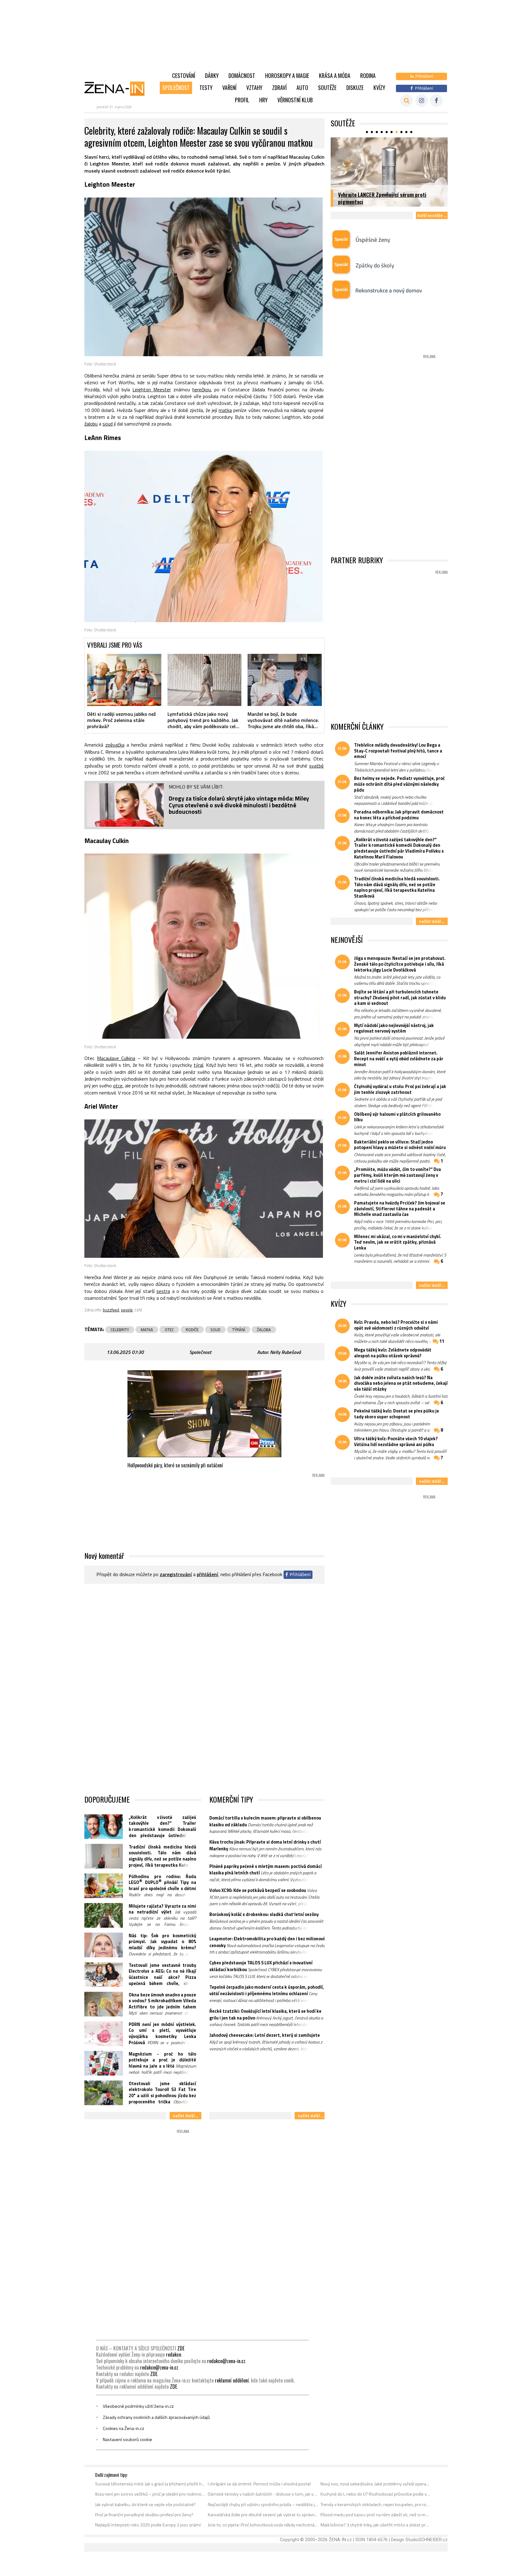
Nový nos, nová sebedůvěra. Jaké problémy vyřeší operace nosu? (376, 2484)
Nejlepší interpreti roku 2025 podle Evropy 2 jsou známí (148, 2525)
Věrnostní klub (295, 100)
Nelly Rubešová (285, 1352)
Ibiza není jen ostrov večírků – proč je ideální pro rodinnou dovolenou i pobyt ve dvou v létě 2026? (150, 2494)
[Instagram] (422, 101)
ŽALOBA (264, 1330)
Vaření (229, 88)
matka (225, 410)
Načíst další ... (185, 2115)
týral (198, 1065)
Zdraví (279, 88)
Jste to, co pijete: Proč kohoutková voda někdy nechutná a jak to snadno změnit (263, 2525)
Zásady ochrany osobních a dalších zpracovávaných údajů (156, 2417)
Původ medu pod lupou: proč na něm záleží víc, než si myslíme (376, 2515)
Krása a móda (335, 75)
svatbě (316, 766)
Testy (206, 88)
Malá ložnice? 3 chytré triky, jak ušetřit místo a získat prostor (376, 2525)
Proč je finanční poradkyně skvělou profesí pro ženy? (144, 2515)
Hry (263, 100)
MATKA (147, 1330)
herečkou (202, 389)
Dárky (212, 75)
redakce (173, 2354)
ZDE (181, 2348)
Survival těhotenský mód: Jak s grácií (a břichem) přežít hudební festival (150, 2484)
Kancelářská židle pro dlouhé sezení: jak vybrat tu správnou (263, 2515)
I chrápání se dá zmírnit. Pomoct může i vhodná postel (259, 2484)
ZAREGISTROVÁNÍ (176, 1574)
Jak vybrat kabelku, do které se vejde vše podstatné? (145, 2505)
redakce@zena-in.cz (226, 2361)
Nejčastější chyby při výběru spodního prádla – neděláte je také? (263, 2505)
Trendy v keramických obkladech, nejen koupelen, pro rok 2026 (376, 2505)
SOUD (215, 1330)
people (127, 1310)
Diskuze (355, 88)
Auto (302, 88)
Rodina (368, 75)
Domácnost (242, 75)
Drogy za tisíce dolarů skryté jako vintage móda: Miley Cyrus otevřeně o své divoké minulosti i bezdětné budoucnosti (239, 805)
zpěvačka (115, 745)
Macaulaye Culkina (116, 1058)
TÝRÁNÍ (239, 1330)
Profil (242, 100)
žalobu (91, 424)
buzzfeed (111, 1310)
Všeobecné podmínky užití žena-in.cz (138, 2406)
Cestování (184, 75)
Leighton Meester (152, 389)
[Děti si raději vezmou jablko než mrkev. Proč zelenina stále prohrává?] (124, 680)
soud (108, 424)
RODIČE (192, 1330)
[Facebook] (436, 101)
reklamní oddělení (232, 2380)
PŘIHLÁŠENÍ (207, 1574)
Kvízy (379, 88)
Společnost (176, 88)
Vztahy (254, 88)
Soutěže (327, 88)
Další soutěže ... (432, 215)
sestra (163, 1291)
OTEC (169, 1330)
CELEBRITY (120, 1330)
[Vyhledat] (407, 101)
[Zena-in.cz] (118, 88)
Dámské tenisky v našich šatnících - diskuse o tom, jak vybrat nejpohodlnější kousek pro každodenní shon (263, 2494)
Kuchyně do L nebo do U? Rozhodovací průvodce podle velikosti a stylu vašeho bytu (376, 2494)
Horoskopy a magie (287, 75)
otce (118, 1086)
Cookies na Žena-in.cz (123, 2428)
